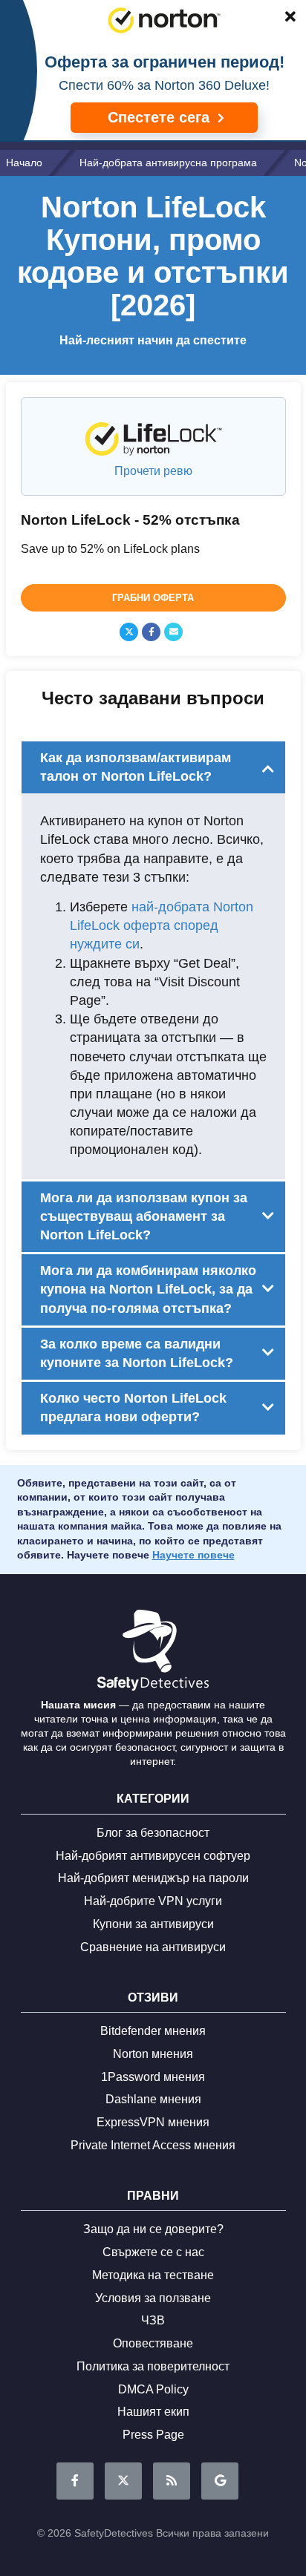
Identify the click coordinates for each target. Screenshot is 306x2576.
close (283, 19)
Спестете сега (161, 117)
